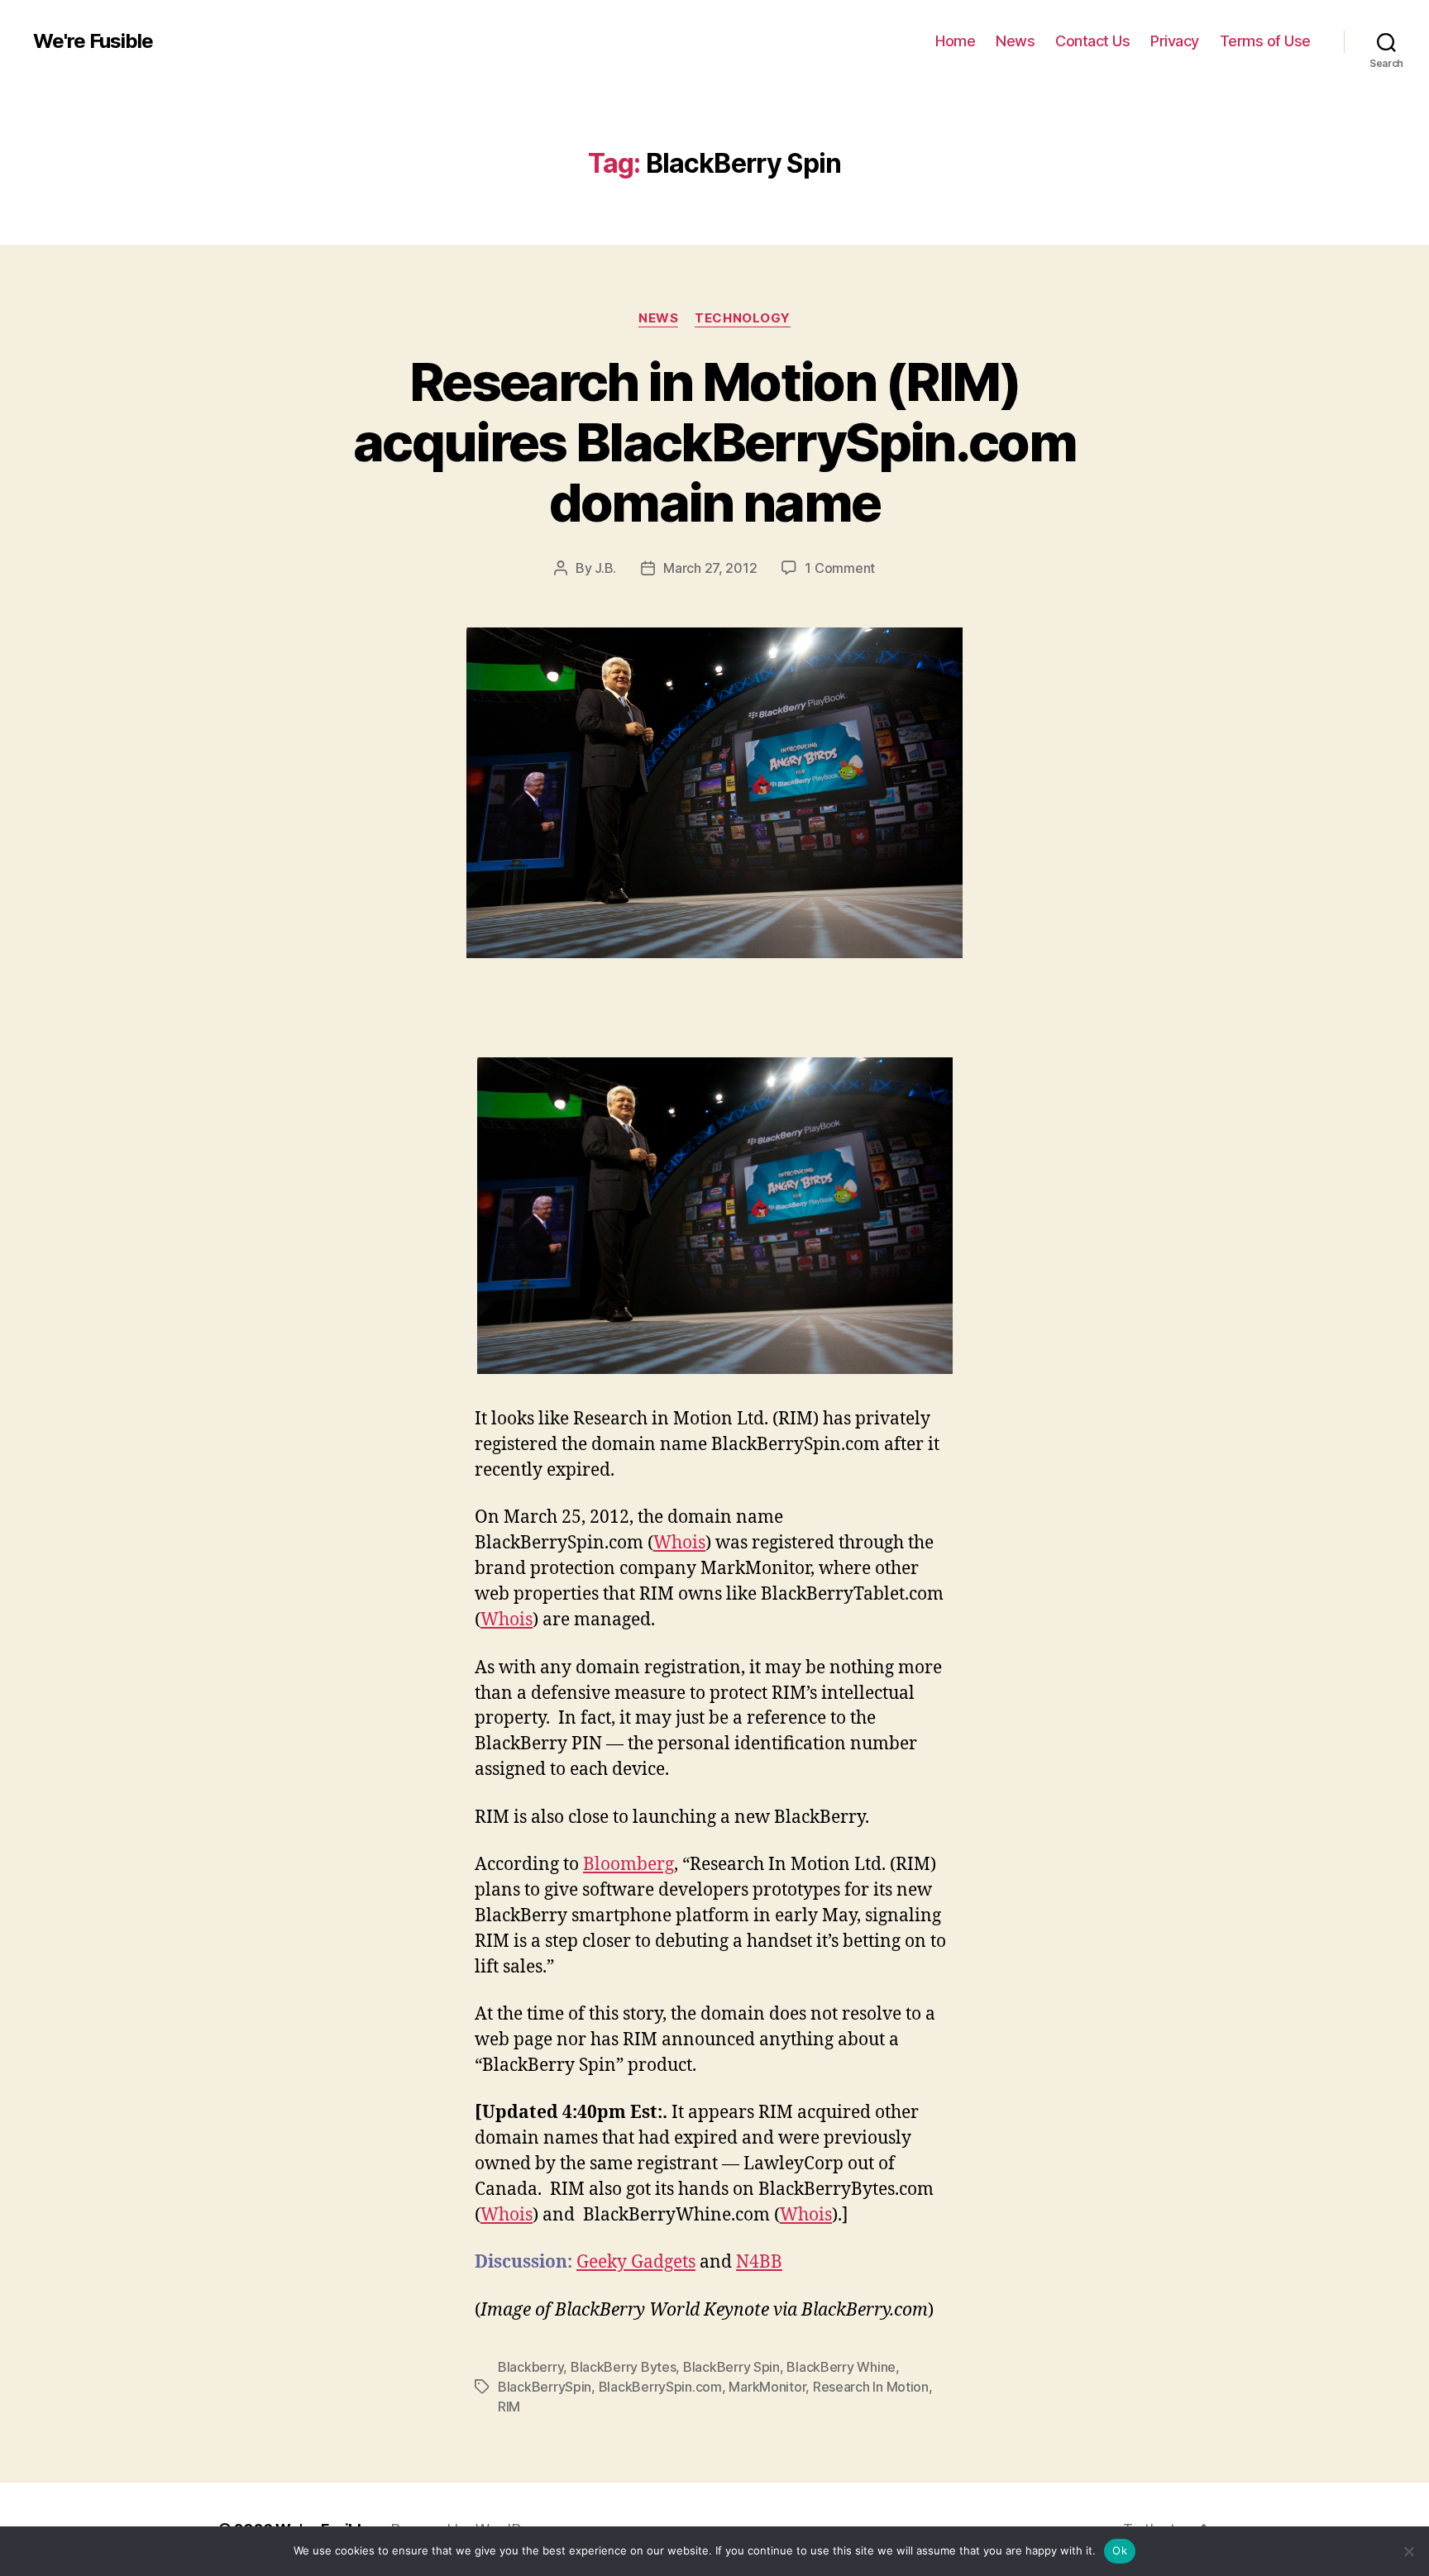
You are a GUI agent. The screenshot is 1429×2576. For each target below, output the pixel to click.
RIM (509, 2407)
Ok (1120, 2550)
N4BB (759, 2262)
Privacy (1175, 41)
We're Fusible (93, 41)
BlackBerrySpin (545, 2387)
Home (955, 41)
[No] (1408, 2551)
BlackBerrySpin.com (660, 2387)
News (1015, 41)
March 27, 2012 (710, 568)
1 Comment (840, 568)
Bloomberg (628, 1865)
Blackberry (530, 2367)
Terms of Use (1265, 41)
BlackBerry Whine (841, 2367)
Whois (679, 1543)
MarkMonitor (767, 2387)
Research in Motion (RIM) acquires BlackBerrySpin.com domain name (714, 442)
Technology (743, 318)
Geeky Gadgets (636, 2262)
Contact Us (1092, 41)
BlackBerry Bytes (624, 2367)
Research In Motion (871, 2387)
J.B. (605, 568)
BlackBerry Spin (731, 2367)
